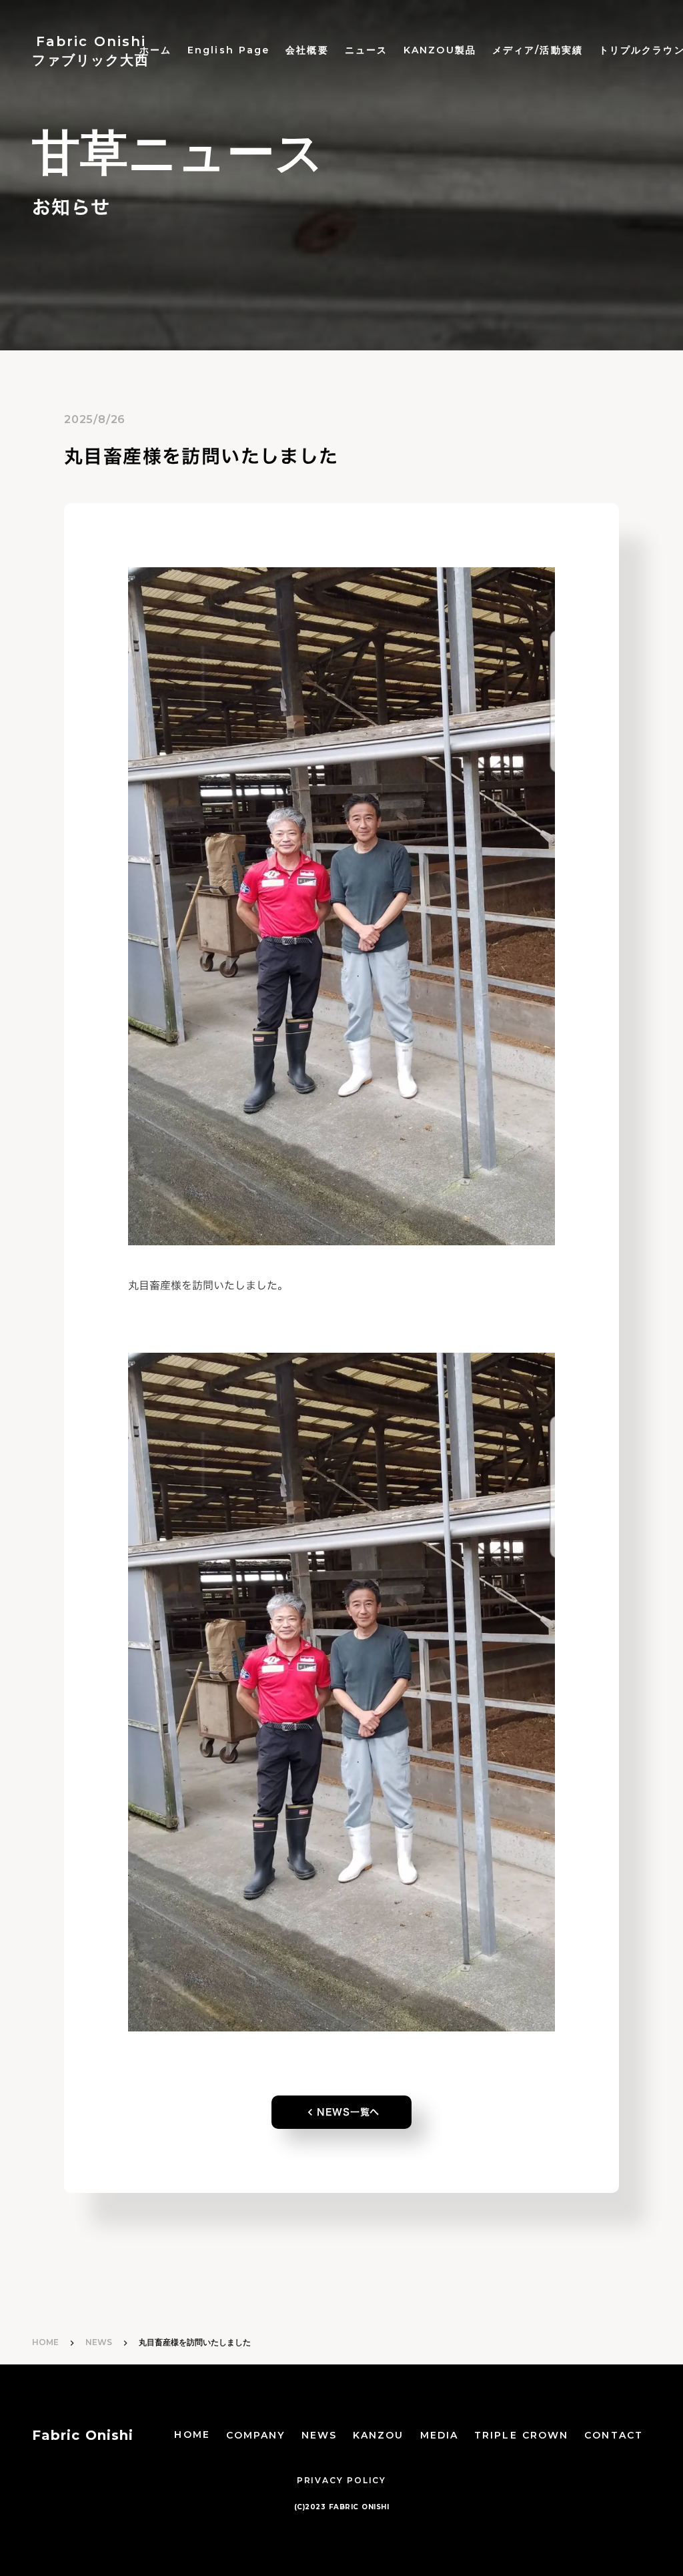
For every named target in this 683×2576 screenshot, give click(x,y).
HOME (45, 2342)
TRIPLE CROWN (521, 2435)
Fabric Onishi (83, 2435)
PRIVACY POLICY (341, 2480)
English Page (228, 50)
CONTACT (614, 2435)
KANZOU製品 (440, 50)
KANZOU (379, 2435)
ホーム (155, 50)
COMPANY (256, 2435)
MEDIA (440, 2435)
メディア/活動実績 (538, 50)
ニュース (366, 50)
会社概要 (307, 50)
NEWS (99, 2342)
